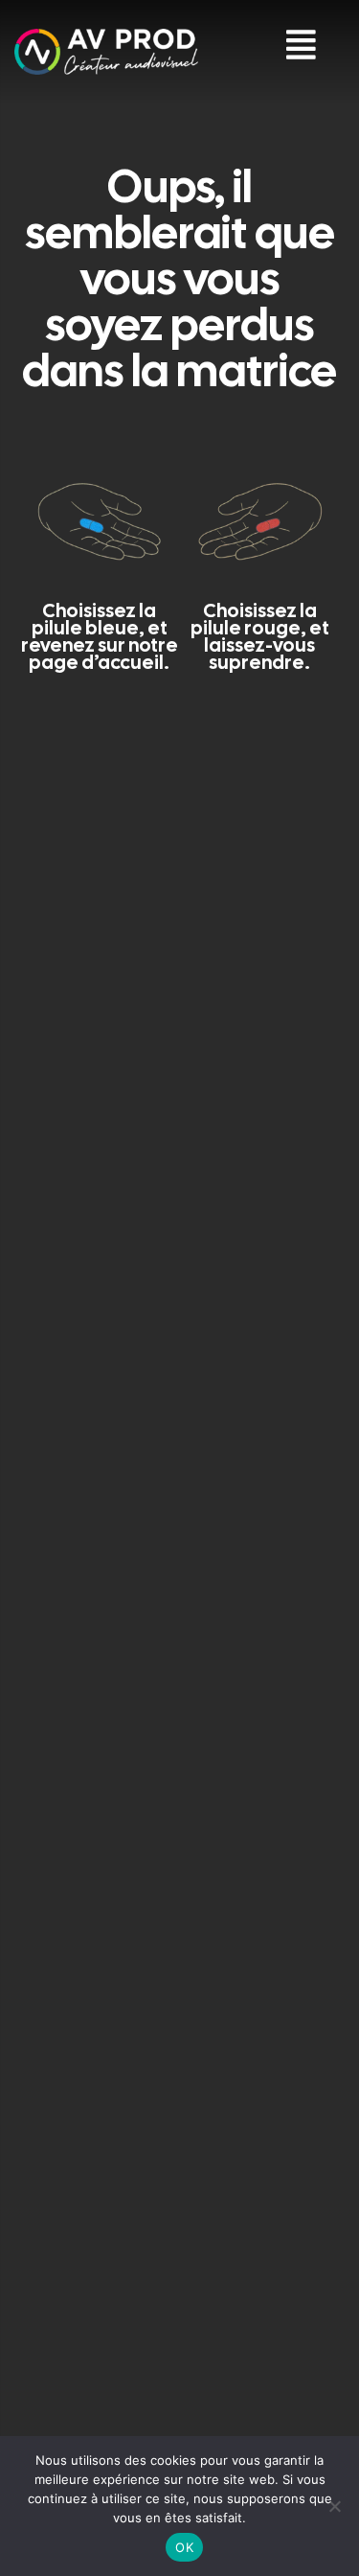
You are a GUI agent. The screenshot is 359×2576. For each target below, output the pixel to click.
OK (184, 2547)
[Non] (335, 2506)
